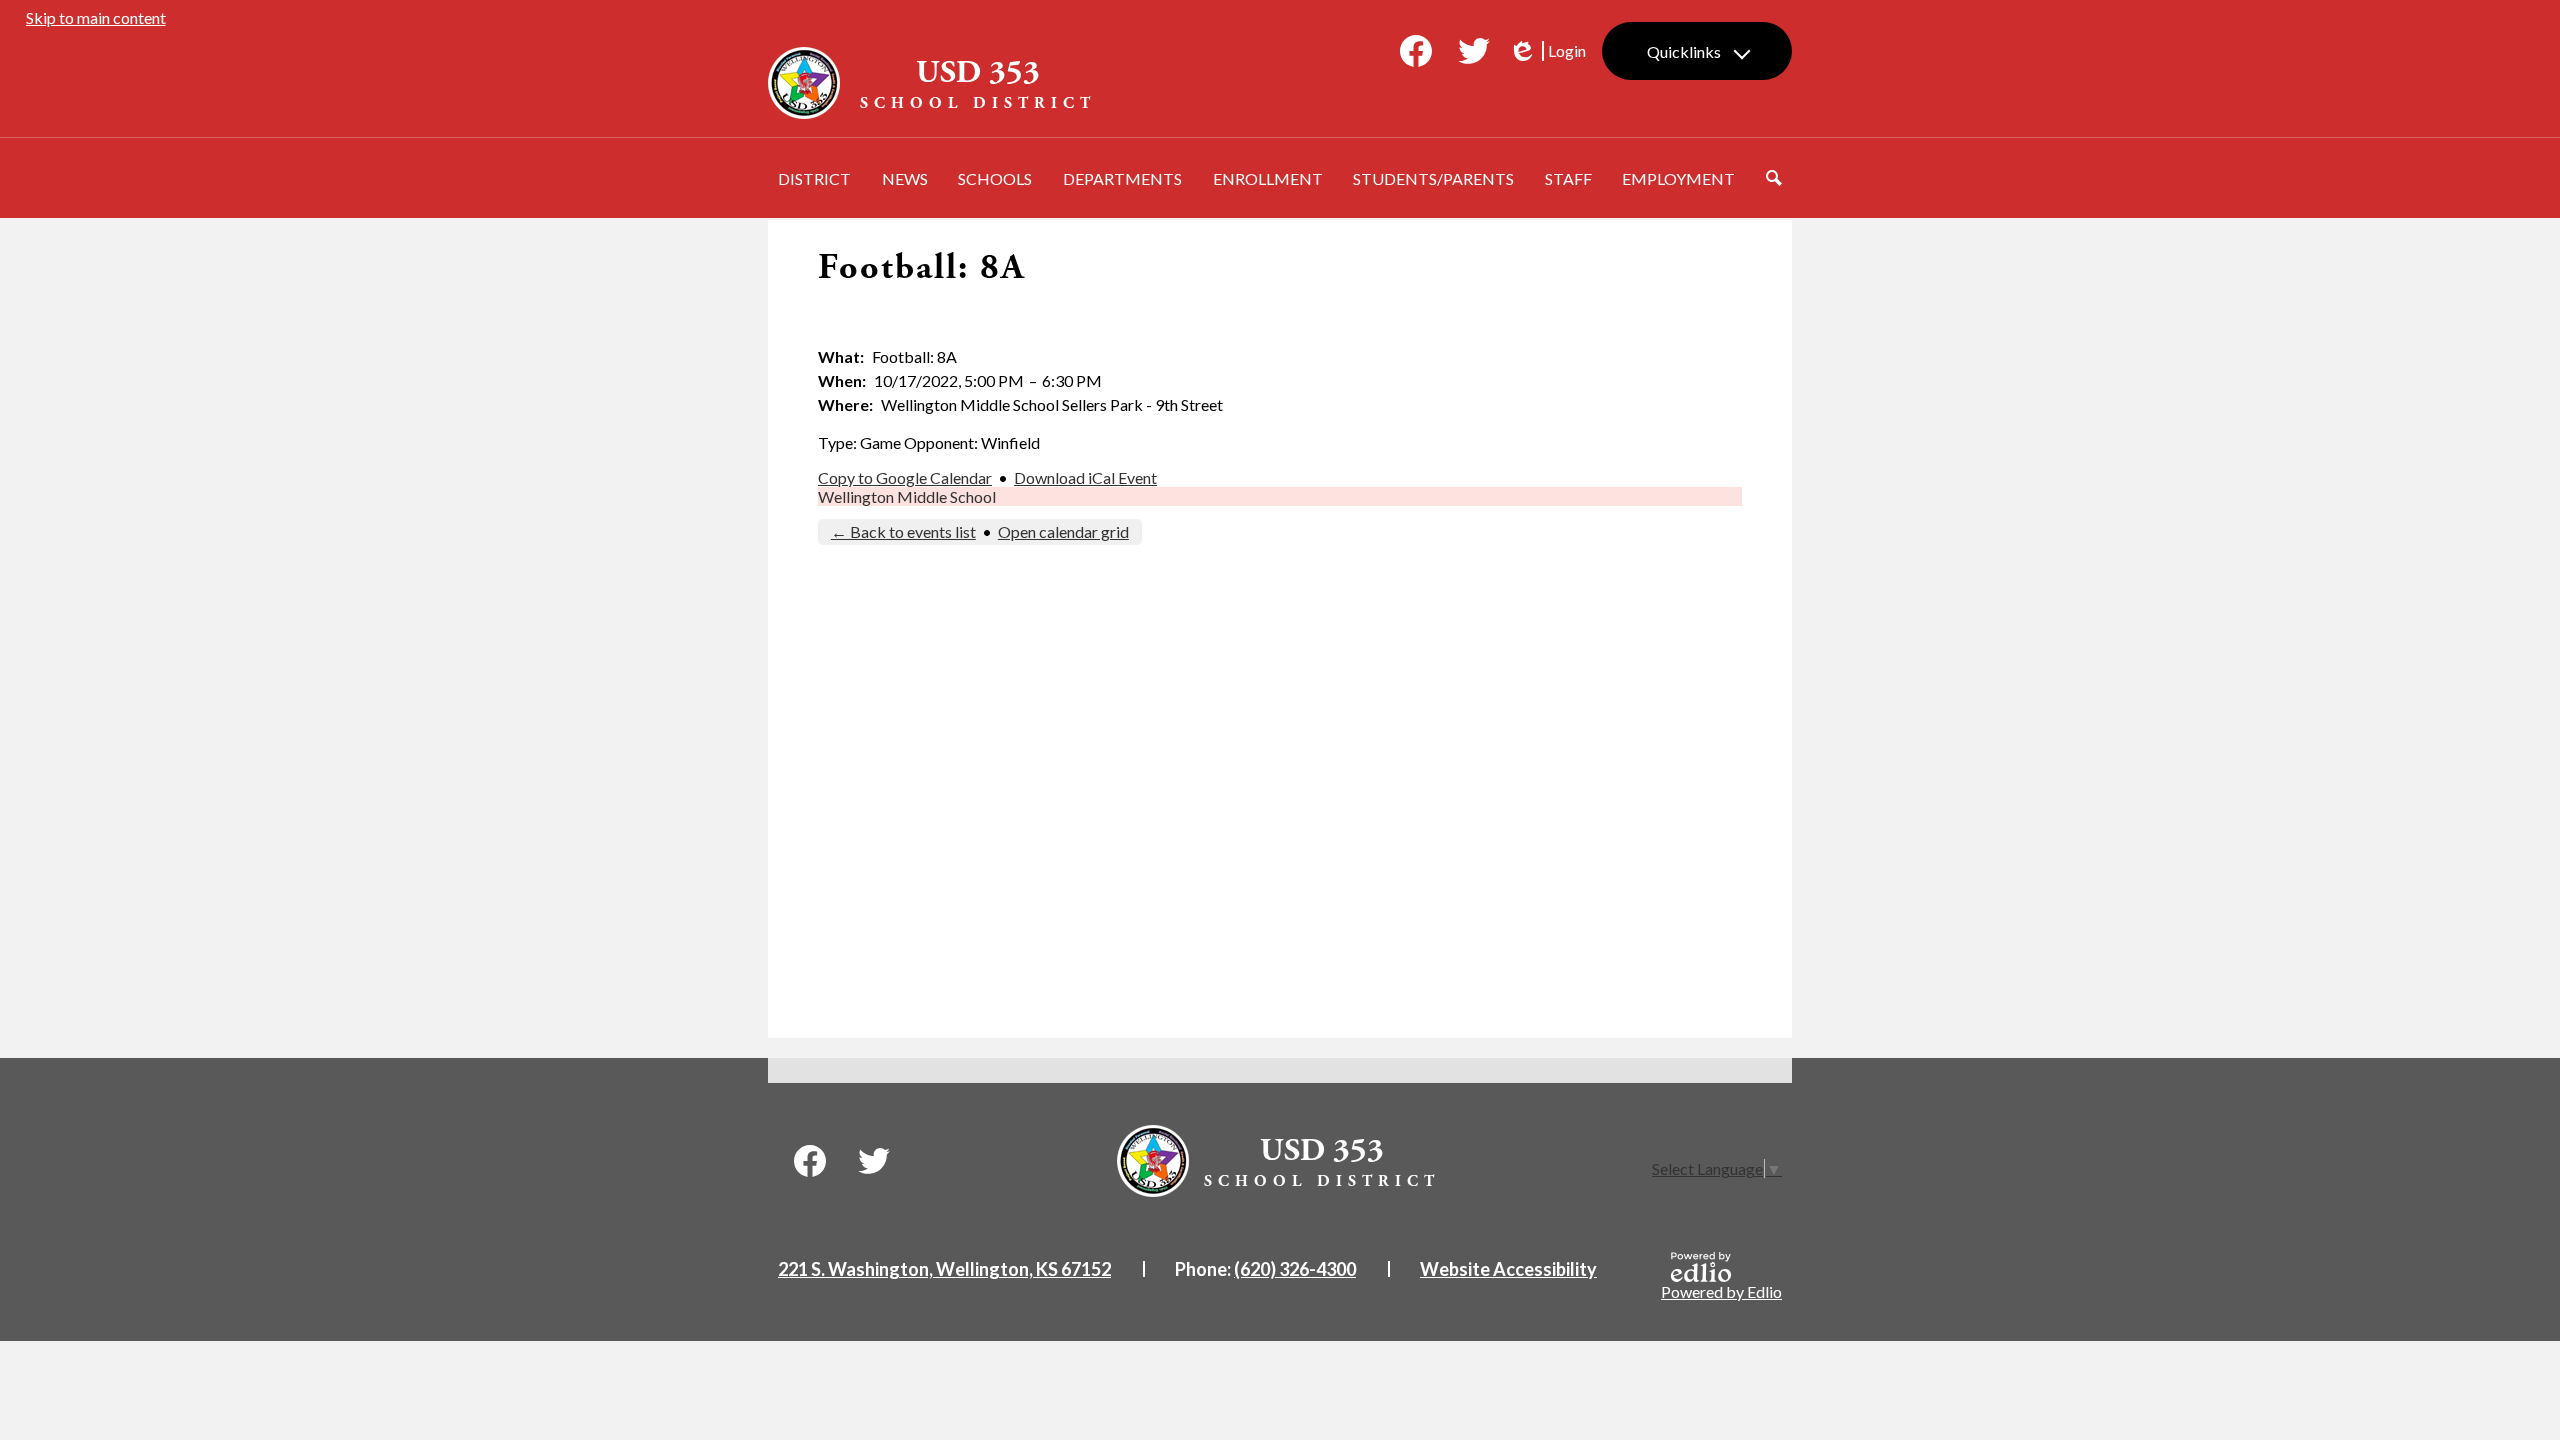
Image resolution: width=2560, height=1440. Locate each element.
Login (1547, 51)
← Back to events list (903, 531)
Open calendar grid (1063, 531)
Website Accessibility (1508, 1269)
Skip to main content (96, 17)
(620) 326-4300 (1295, 1269)
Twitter (1474, 51)
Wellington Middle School (907, 496)
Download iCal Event (1085, 477)
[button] (814, 178)
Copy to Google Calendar (905, 477)
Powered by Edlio (1721, 1291)
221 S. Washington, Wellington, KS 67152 (944, 1269)
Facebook (1416, 51)
